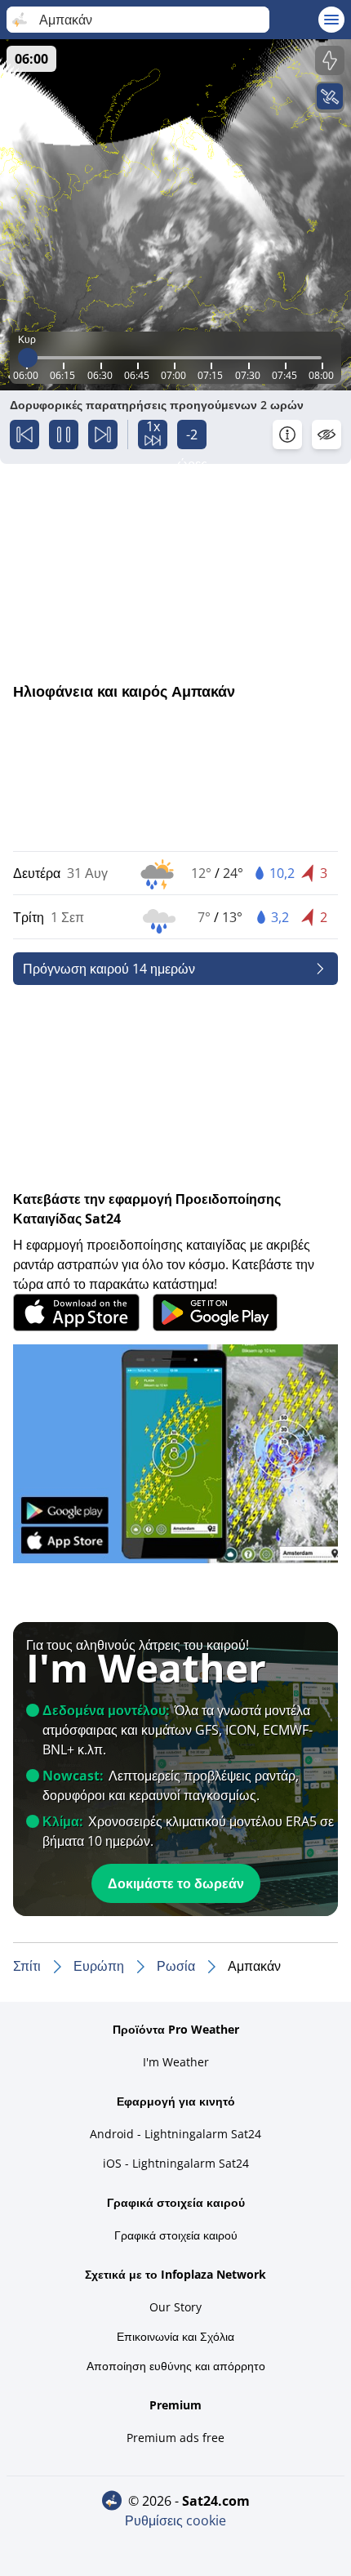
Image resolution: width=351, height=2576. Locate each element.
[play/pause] (64, 435)
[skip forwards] (103, 435)
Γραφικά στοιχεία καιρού (176, 2235)
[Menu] (331, 20)
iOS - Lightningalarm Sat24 (176, 2163)
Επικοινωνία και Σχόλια (175, 2336)
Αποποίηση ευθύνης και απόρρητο (176, 2366)
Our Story (175, 2307)
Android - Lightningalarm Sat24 (175, 2134)
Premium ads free (175, 2438)
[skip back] (24, 435)
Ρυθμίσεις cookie (175, 2520)
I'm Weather (176, 2062)
